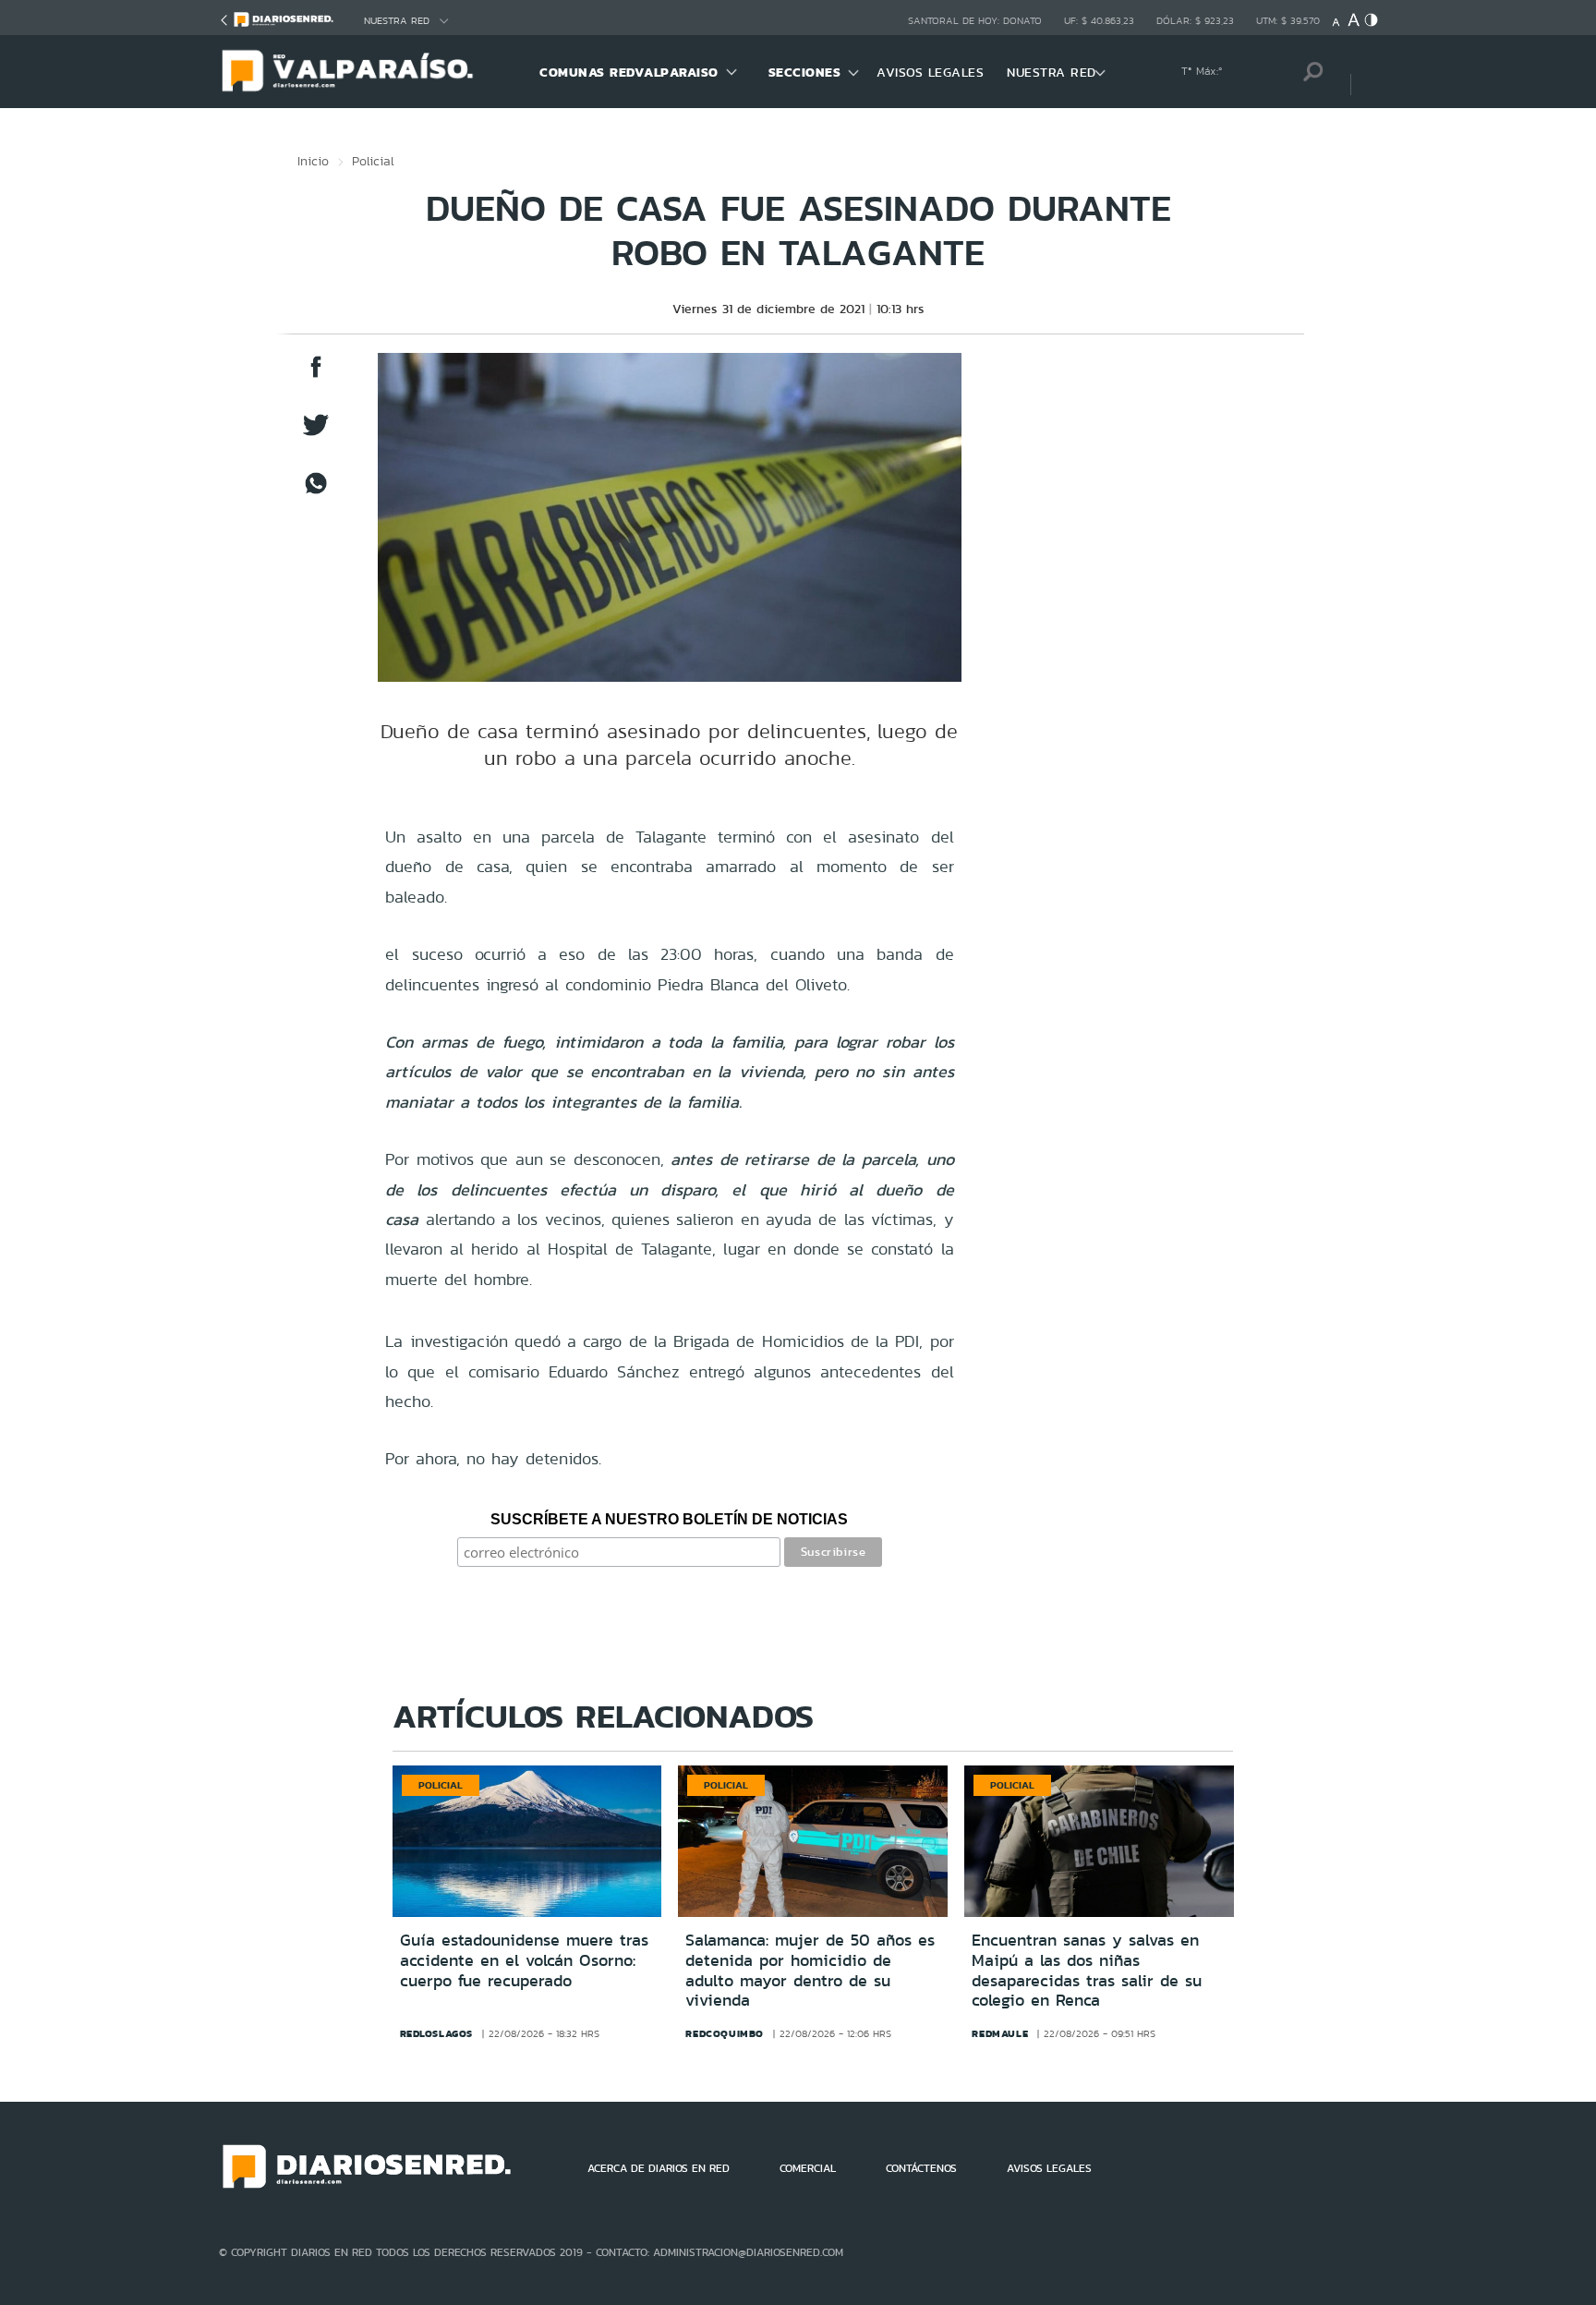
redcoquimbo (725, 2033)
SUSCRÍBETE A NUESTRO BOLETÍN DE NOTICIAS (669, 1519)
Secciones (805, 72)
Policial (373, 161)
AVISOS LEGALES (930, 72)
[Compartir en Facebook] (316, 376)
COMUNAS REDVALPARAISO (629, 72)
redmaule (1000, 2033)
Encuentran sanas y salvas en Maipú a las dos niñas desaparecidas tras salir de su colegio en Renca (1087, 1970)
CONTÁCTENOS (921, 2168)
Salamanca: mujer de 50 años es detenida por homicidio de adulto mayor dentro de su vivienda (810, 1970)
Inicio (313, 161)
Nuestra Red (397, 21)
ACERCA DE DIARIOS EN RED (659, 2168)
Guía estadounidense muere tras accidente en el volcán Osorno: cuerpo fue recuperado (524, 1960)
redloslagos (437, 2033)
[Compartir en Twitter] (316, 434)
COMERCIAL (808, 2168)
